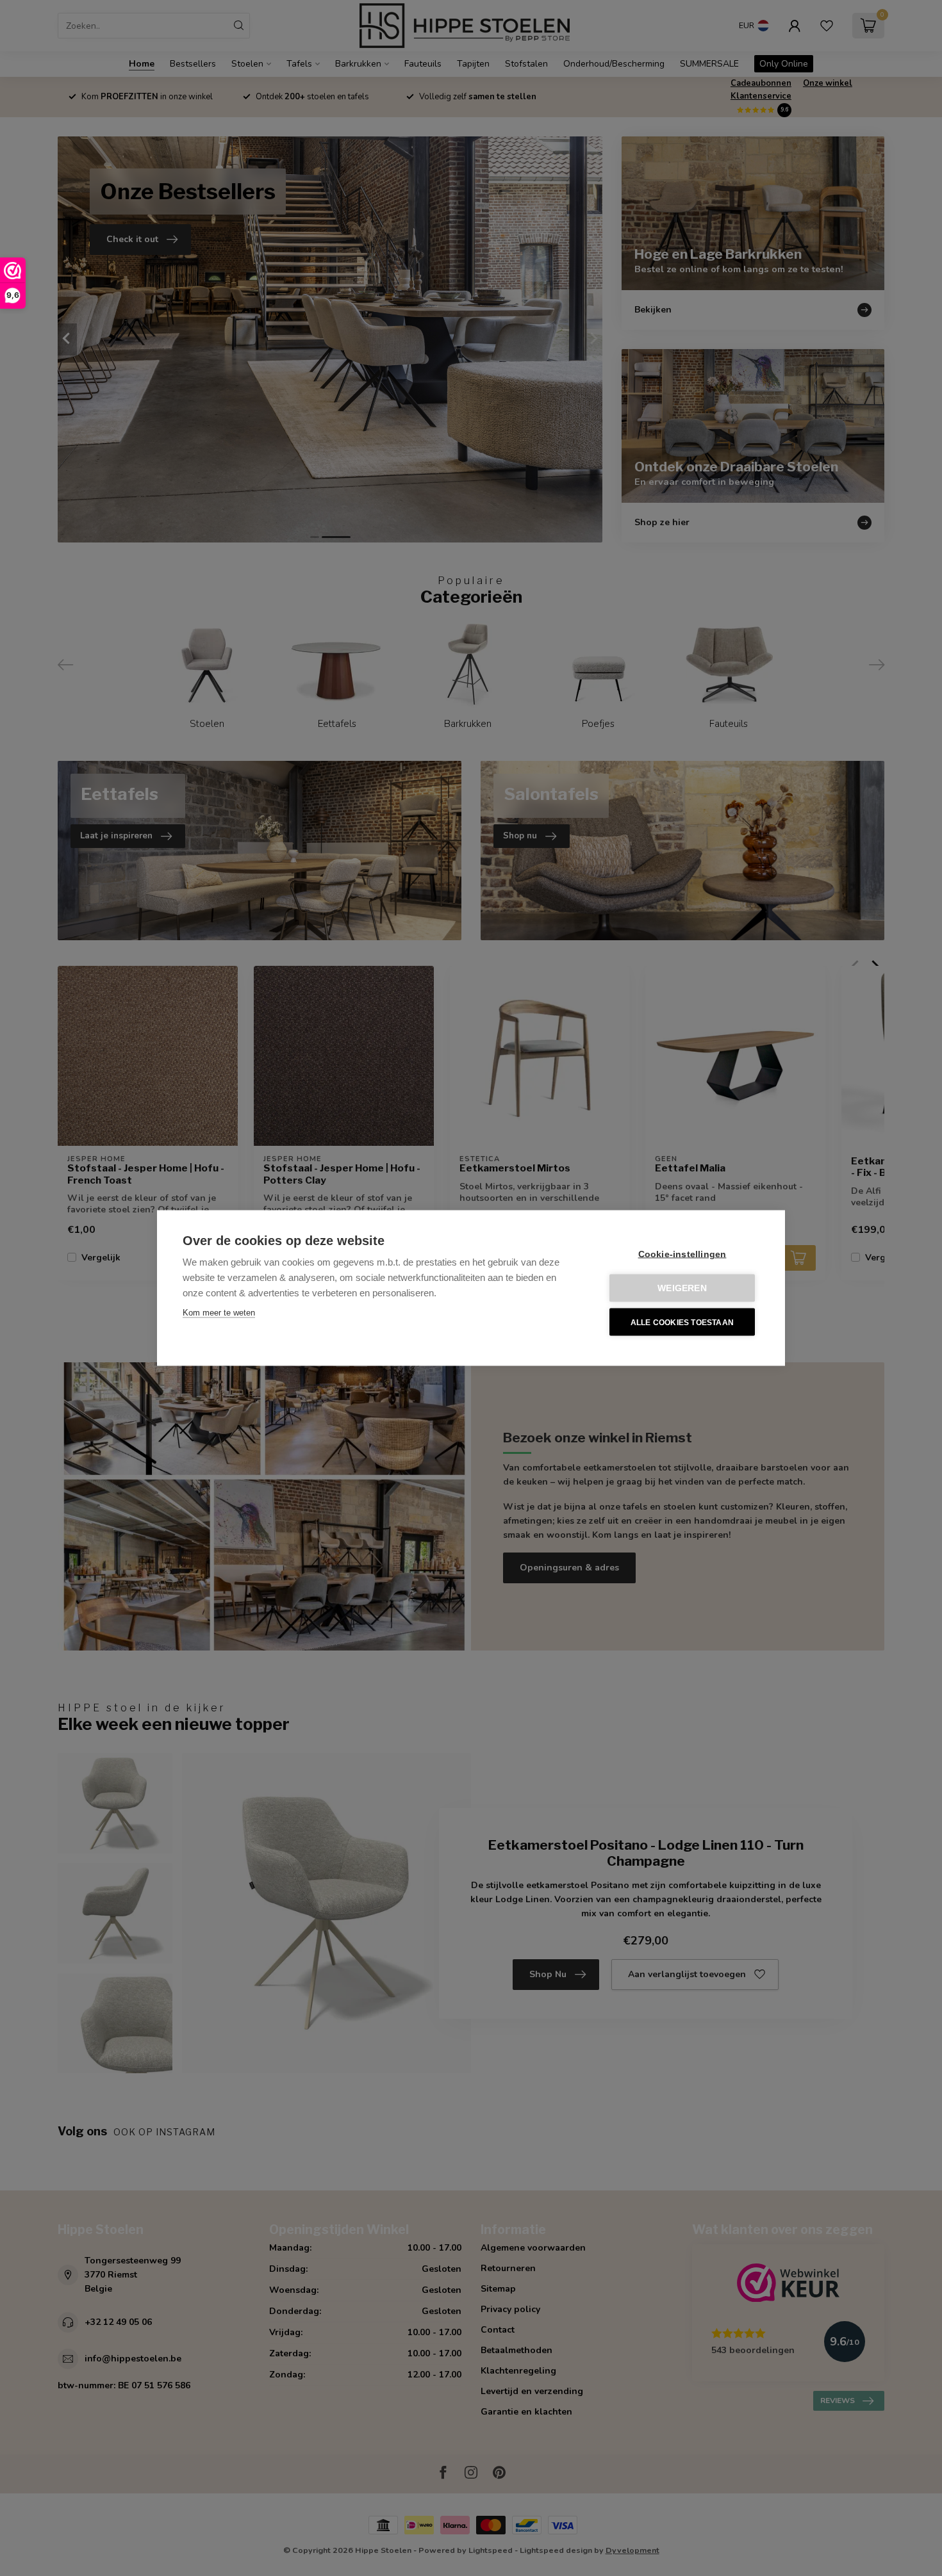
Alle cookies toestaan (682, 1322)
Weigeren (682, 1288)
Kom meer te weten (219, 1313)
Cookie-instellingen (682, 1254)
